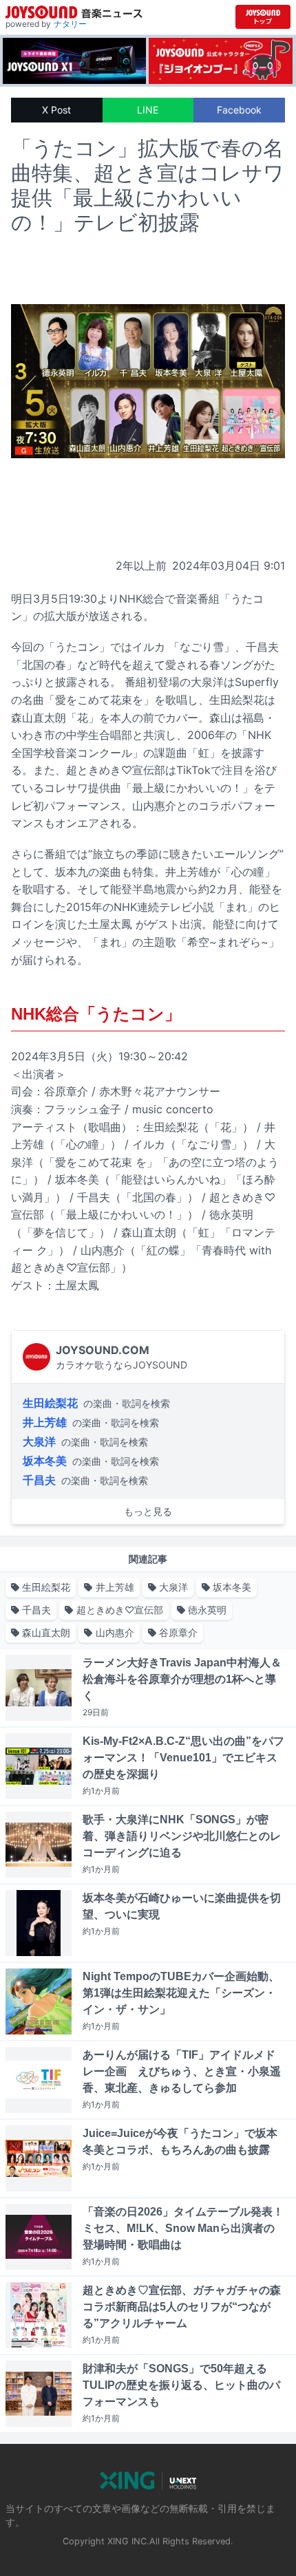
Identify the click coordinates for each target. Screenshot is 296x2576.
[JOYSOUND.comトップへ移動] (263, 17)
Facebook (239, 110)
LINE (148, 110)
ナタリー (70, 24)
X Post (56, 110)
